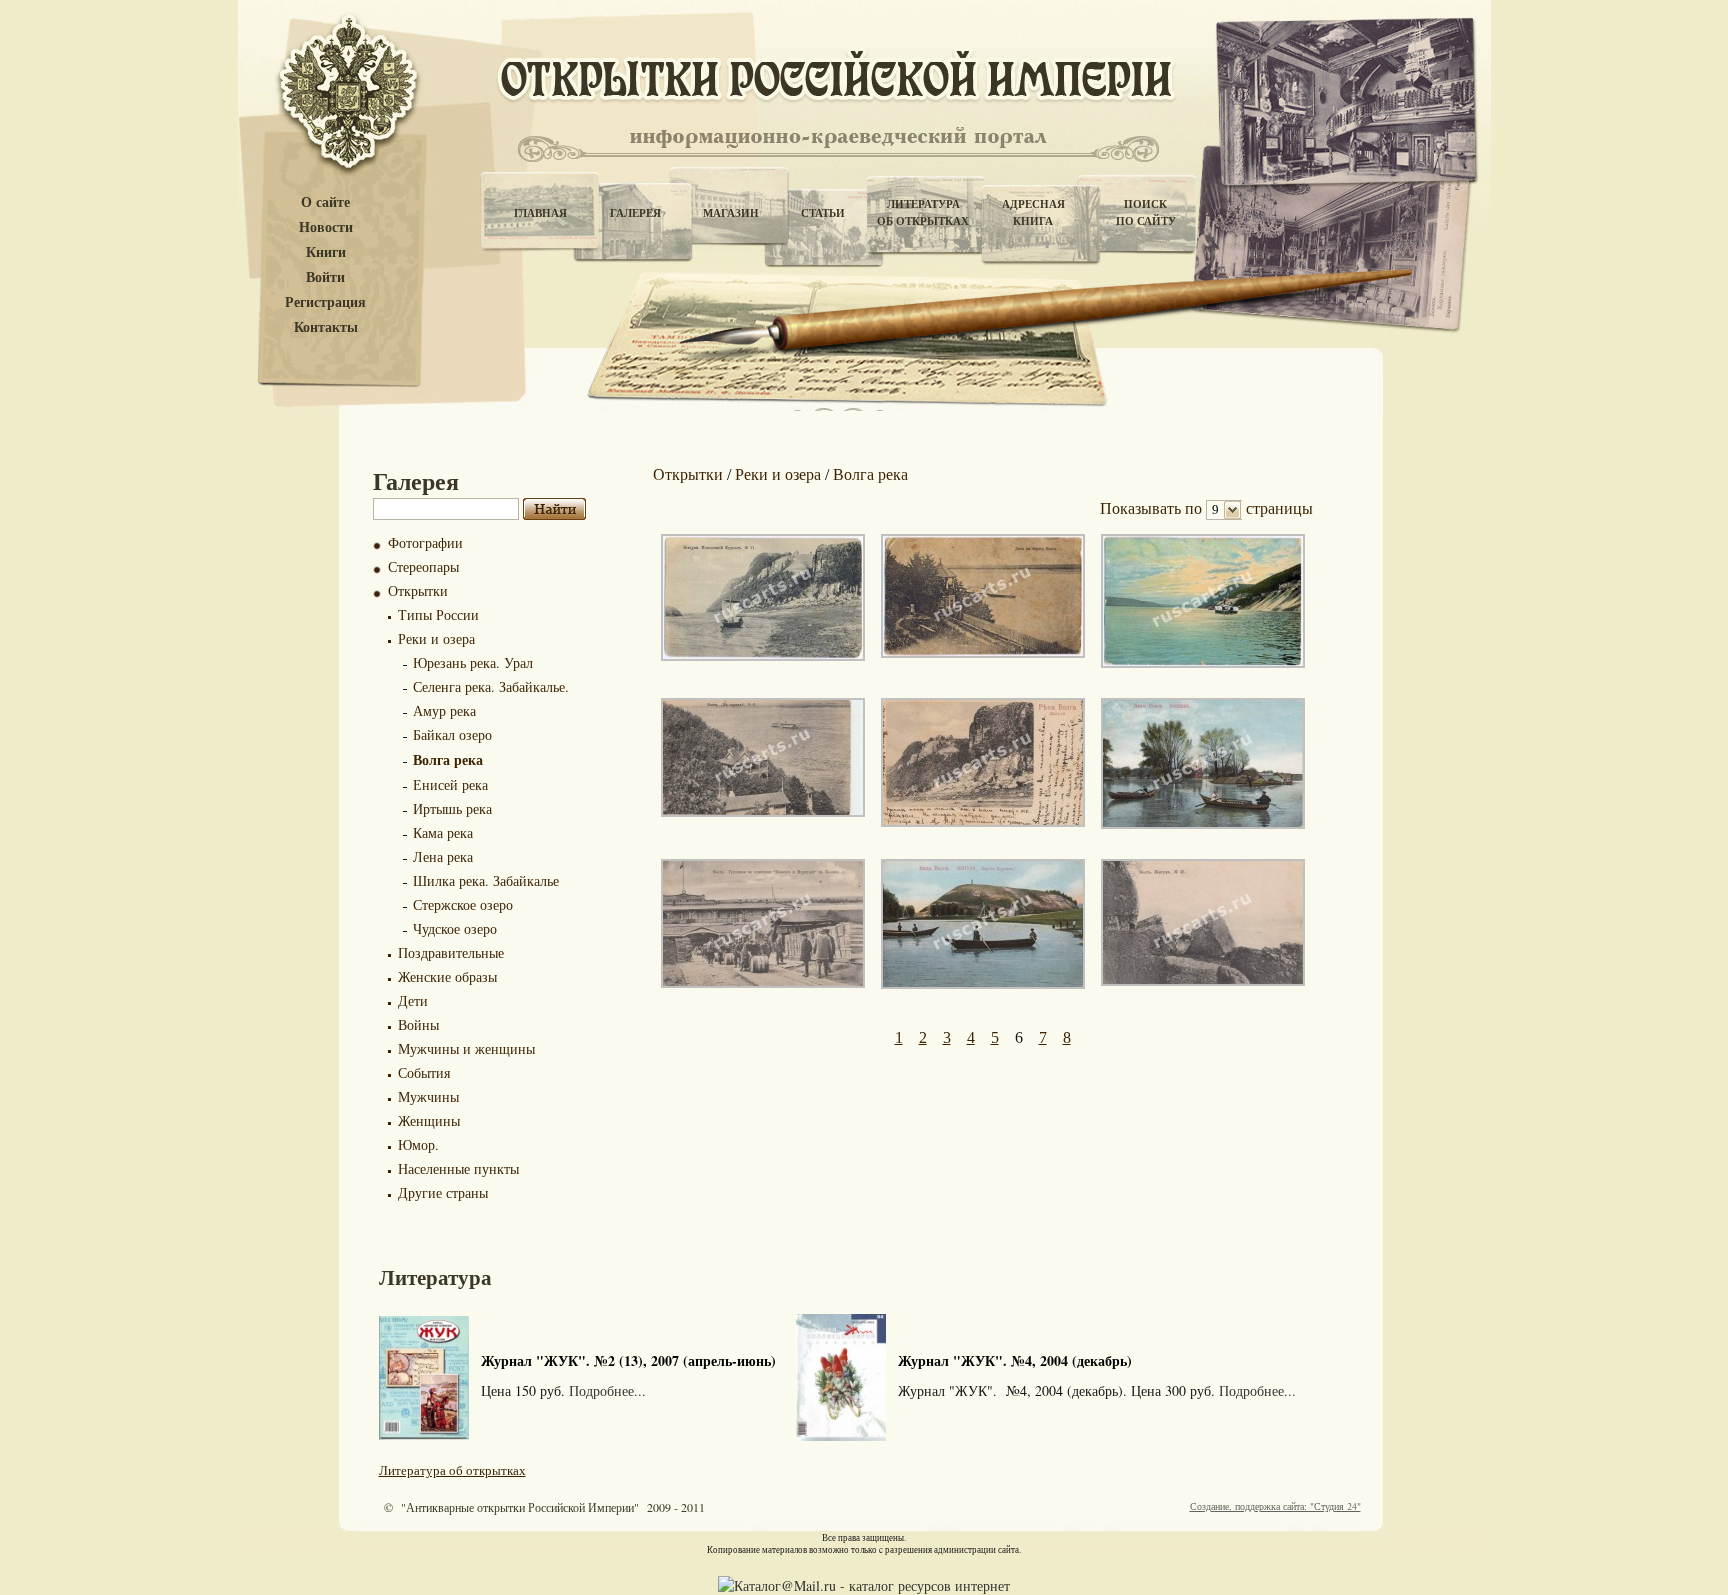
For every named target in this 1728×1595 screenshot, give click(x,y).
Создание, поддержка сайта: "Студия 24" (1275, 1506)
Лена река (443, 856)
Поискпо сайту (1146, 212)
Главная (540, 213)
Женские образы (447, 976)
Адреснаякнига (1033, 212)
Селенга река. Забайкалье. (491, 686)
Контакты (326, 327)
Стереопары (423, 566)
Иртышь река (452, 808)
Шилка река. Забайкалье (486, 880)
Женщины (429, 1120)
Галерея (635, 213)
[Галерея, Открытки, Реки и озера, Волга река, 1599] (1203, 662)
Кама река (443, 832)
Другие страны (443, 1192)
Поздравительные (451, 952)
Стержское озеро (463, 904)
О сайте (325, 202)
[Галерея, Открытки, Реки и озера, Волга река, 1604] (1203, 823)
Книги (326, 252)
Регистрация (325, 302)
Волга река (448, 759)
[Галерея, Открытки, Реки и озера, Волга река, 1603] (983, 821)
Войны (418, 1024)
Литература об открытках (452, 1470)
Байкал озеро (452, 734)
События (424, 1072)
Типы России (438, 614)
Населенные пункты (458, 1168)
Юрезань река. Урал (473, 662)
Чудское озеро (455, 928)
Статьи (823, 213)
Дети (413, 1000)
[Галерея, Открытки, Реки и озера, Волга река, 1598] (983, 652)
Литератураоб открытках (923, 212)
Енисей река (450, 784)
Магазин (731, 213)
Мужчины (428, 1096)
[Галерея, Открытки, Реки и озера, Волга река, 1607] (983, 983)
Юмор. (418, 1144)
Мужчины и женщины (466, 1048)
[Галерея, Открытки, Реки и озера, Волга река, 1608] (1203, 980)
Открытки (418, 590)
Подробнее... (607, 1390)
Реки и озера (436, 638)
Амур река (444, 710)
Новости (326, 227)
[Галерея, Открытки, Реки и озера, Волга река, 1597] (763, 655)
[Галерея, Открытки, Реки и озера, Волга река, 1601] (763, 811)
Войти (325, 277)
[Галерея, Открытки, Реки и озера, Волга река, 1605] (763, 982)
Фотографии (425, 542)
